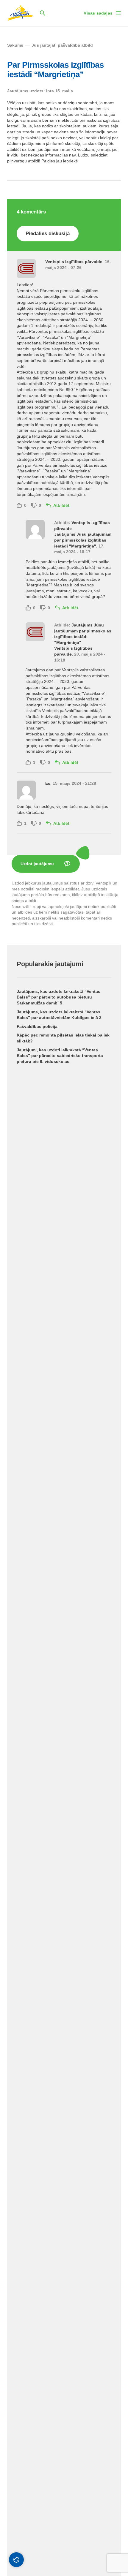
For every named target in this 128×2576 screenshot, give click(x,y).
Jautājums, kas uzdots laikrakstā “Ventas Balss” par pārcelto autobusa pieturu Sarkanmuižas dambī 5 (58, 997)
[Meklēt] (43, 13)
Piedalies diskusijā (48, 234)
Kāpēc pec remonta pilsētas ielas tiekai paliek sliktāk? (63, 1038)
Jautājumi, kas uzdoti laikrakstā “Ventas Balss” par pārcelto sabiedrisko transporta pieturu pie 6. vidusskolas (60, 1056)
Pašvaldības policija (37, 1026)
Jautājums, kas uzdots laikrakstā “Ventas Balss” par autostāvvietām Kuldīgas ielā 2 (59, 1015)
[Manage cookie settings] (16, 2560)
